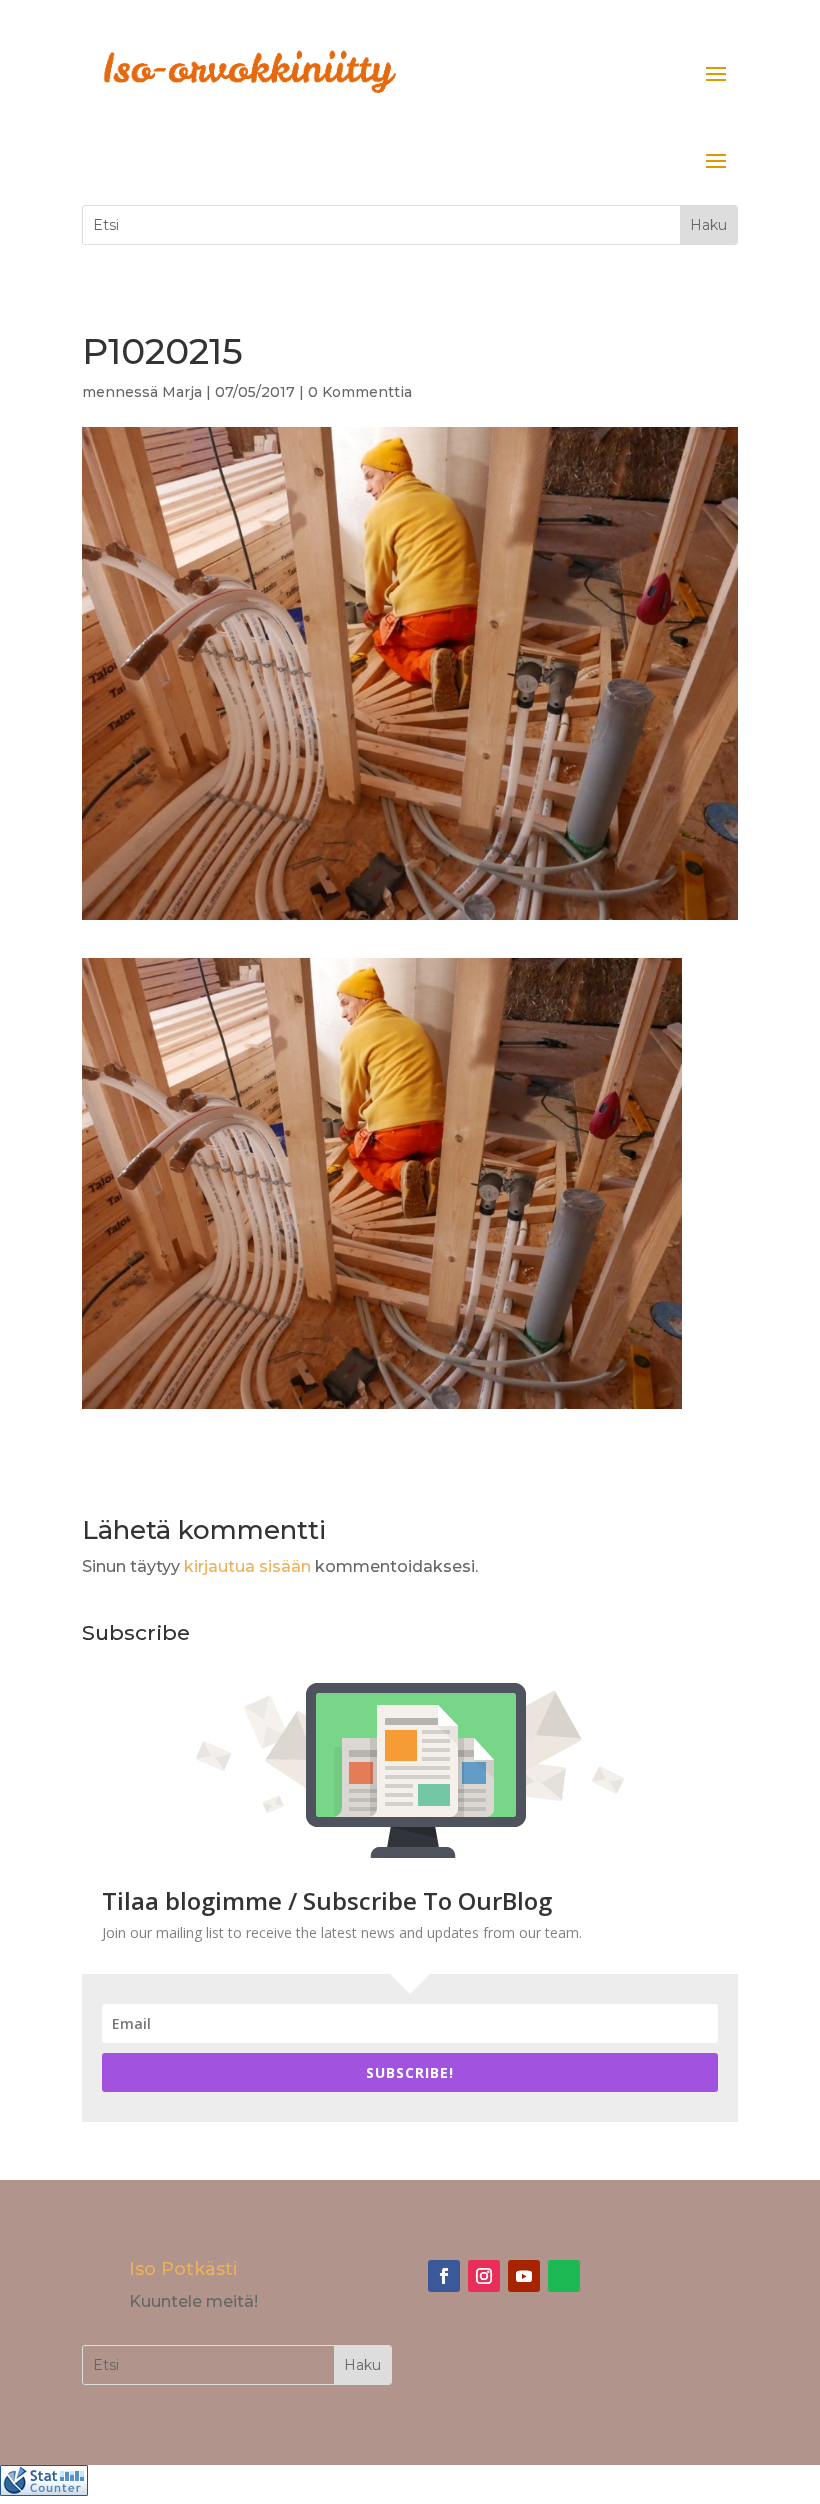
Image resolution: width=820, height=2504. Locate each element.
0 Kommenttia (360, 392)
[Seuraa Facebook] (444, 2276)
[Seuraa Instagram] (484, 2276)
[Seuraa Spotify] (564, 2276)
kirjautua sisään (247, 1566)
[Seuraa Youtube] (524, 2276)
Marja (182, 392)
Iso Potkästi (183, 2269)
